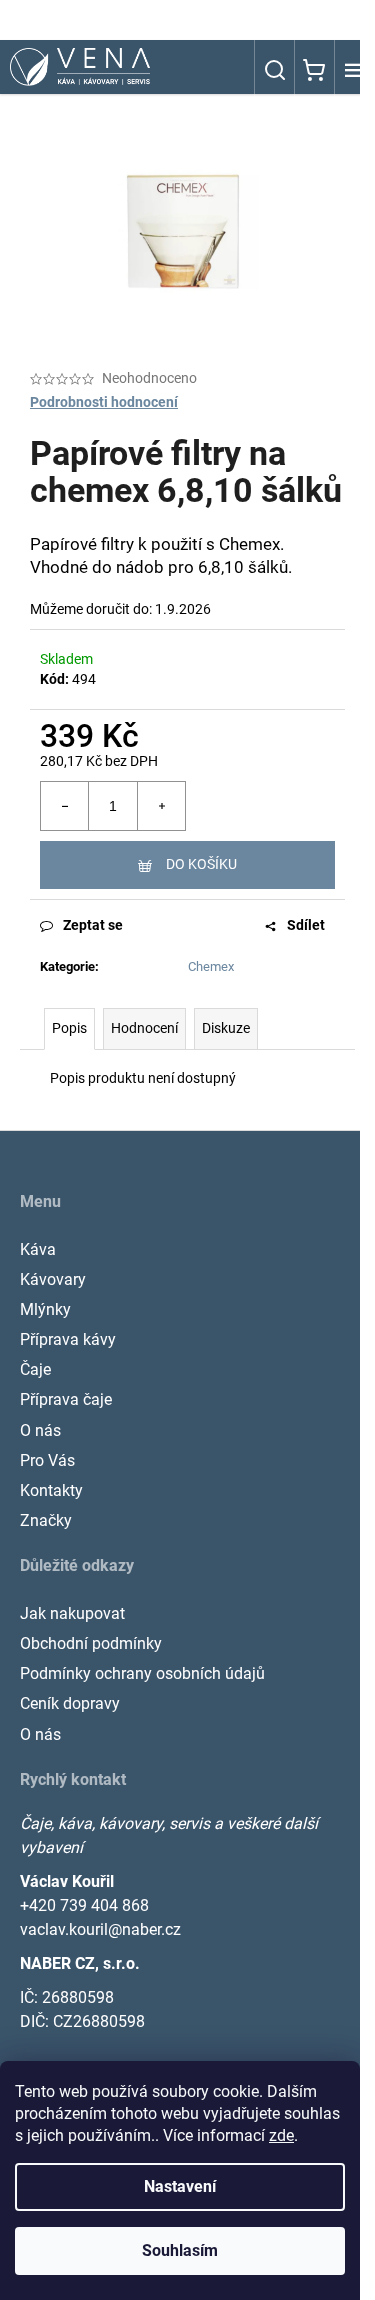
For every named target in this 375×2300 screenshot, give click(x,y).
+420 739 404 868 (84, 1905)
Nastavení (180, 2186)
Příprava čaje (66, 1399)
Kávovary (53, 1279)
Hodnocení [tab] (144, 1028)
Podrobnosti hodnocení (104, 402)
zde (281, 2135)
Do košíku (201, 864)
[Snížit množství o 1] (65, 806)
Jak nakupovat (72, 1613)
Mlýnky (45, 1309)
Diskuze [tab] (226, 1028)
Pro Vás (47, 1460)
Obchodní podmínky (91, 1643)
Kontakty (51, 1490)
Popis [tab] (69, 1028)
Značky (46, 1520)
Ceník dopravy (70, 1703)
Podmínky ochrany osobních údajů (142, 1673)
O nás (40, 1430)
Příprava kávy (68, 1339)
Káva (38, 1249)
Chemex (211, 966)
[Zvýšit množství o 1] (161, 806)
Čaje (35, 1369)
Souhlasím (180, 2250)
